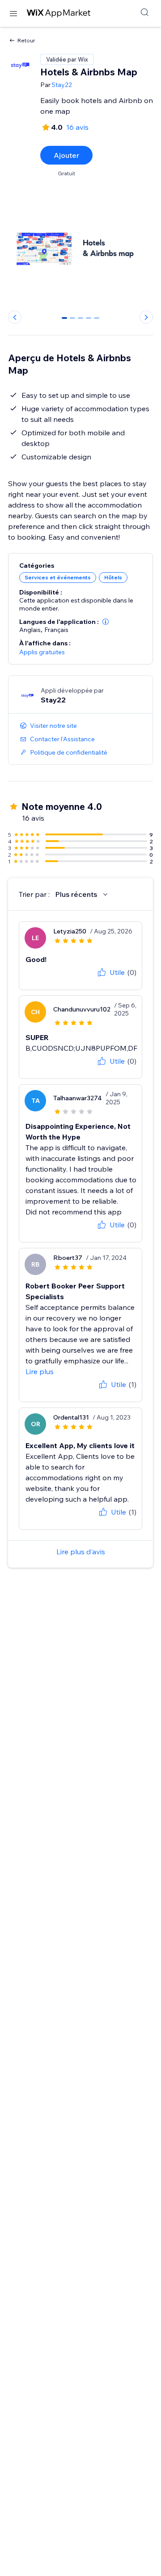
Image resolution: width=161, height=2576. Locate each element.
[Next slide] (146, 317)
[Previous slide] (15, 317)
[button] (106, 622)
